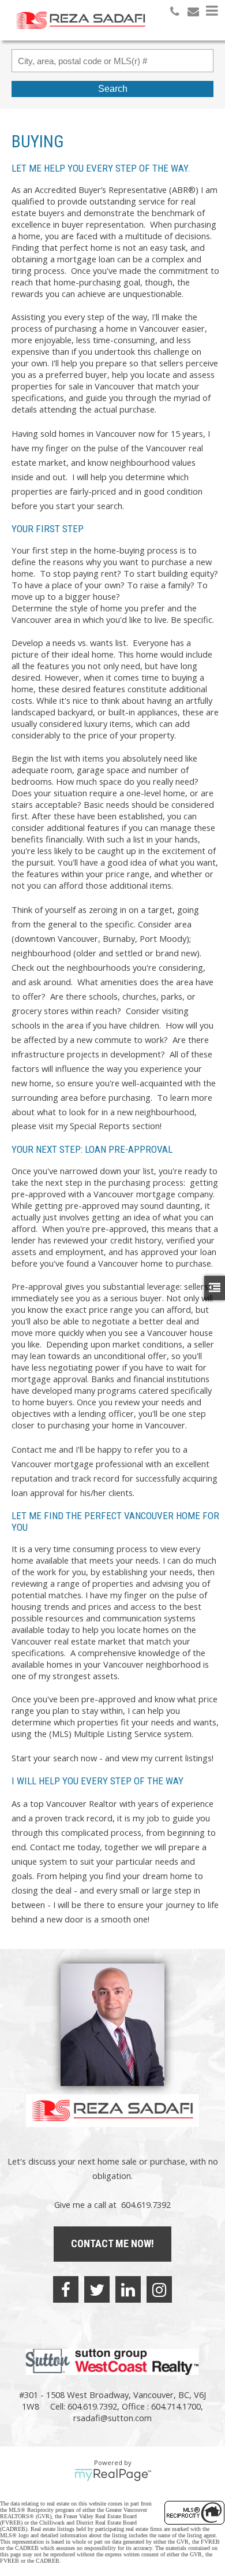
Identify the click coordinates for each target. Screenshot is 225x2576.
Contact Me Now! (112, 2243)
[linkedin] (128, 2289)
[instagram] (159, 2289)
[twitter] (97, 2289)
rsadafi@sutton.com (112, 2418)
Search (113, 89)
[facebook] (66, 2289)
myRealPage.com (113, 2475)
